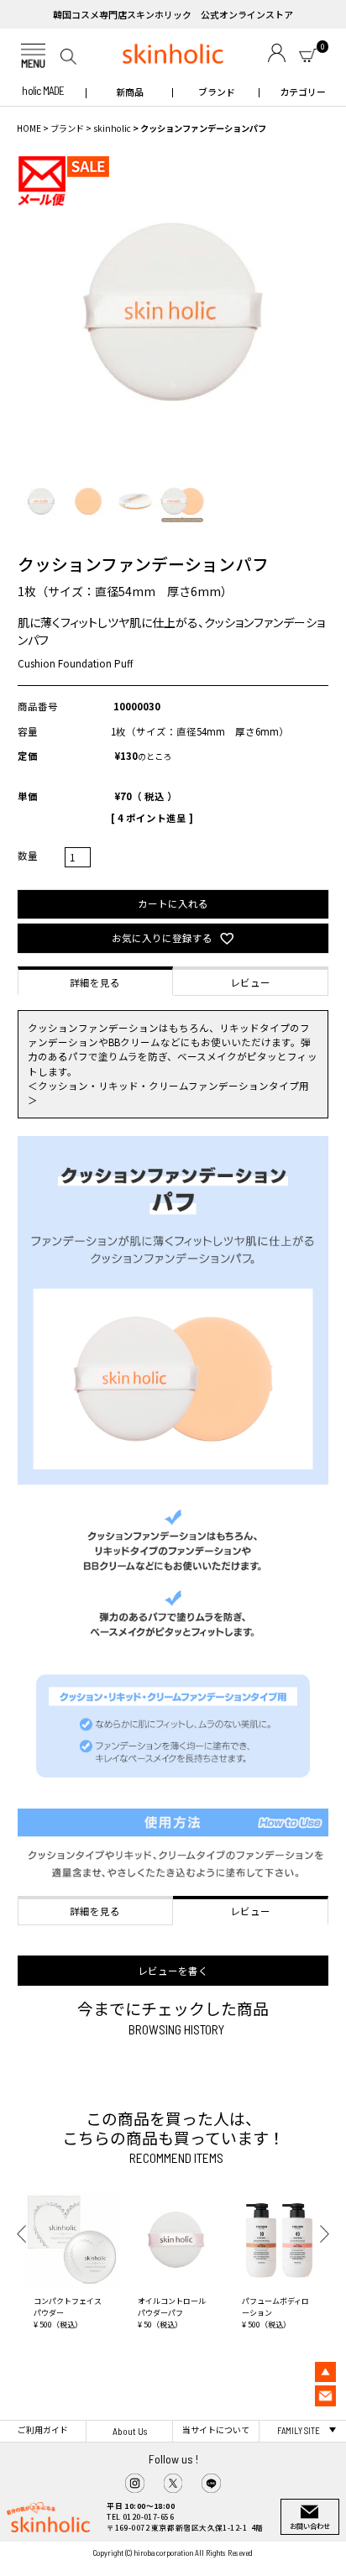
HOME (29, 128)
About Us (130, 2431)
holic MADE (43, 91)
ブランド (217, 92)
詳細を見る (95, 982)
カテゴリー (303, 92)
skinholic (112, 128)
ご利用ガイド (43, 2430)
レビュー (250, 982)
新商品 (130, 92)
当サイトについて (216, 2430)
